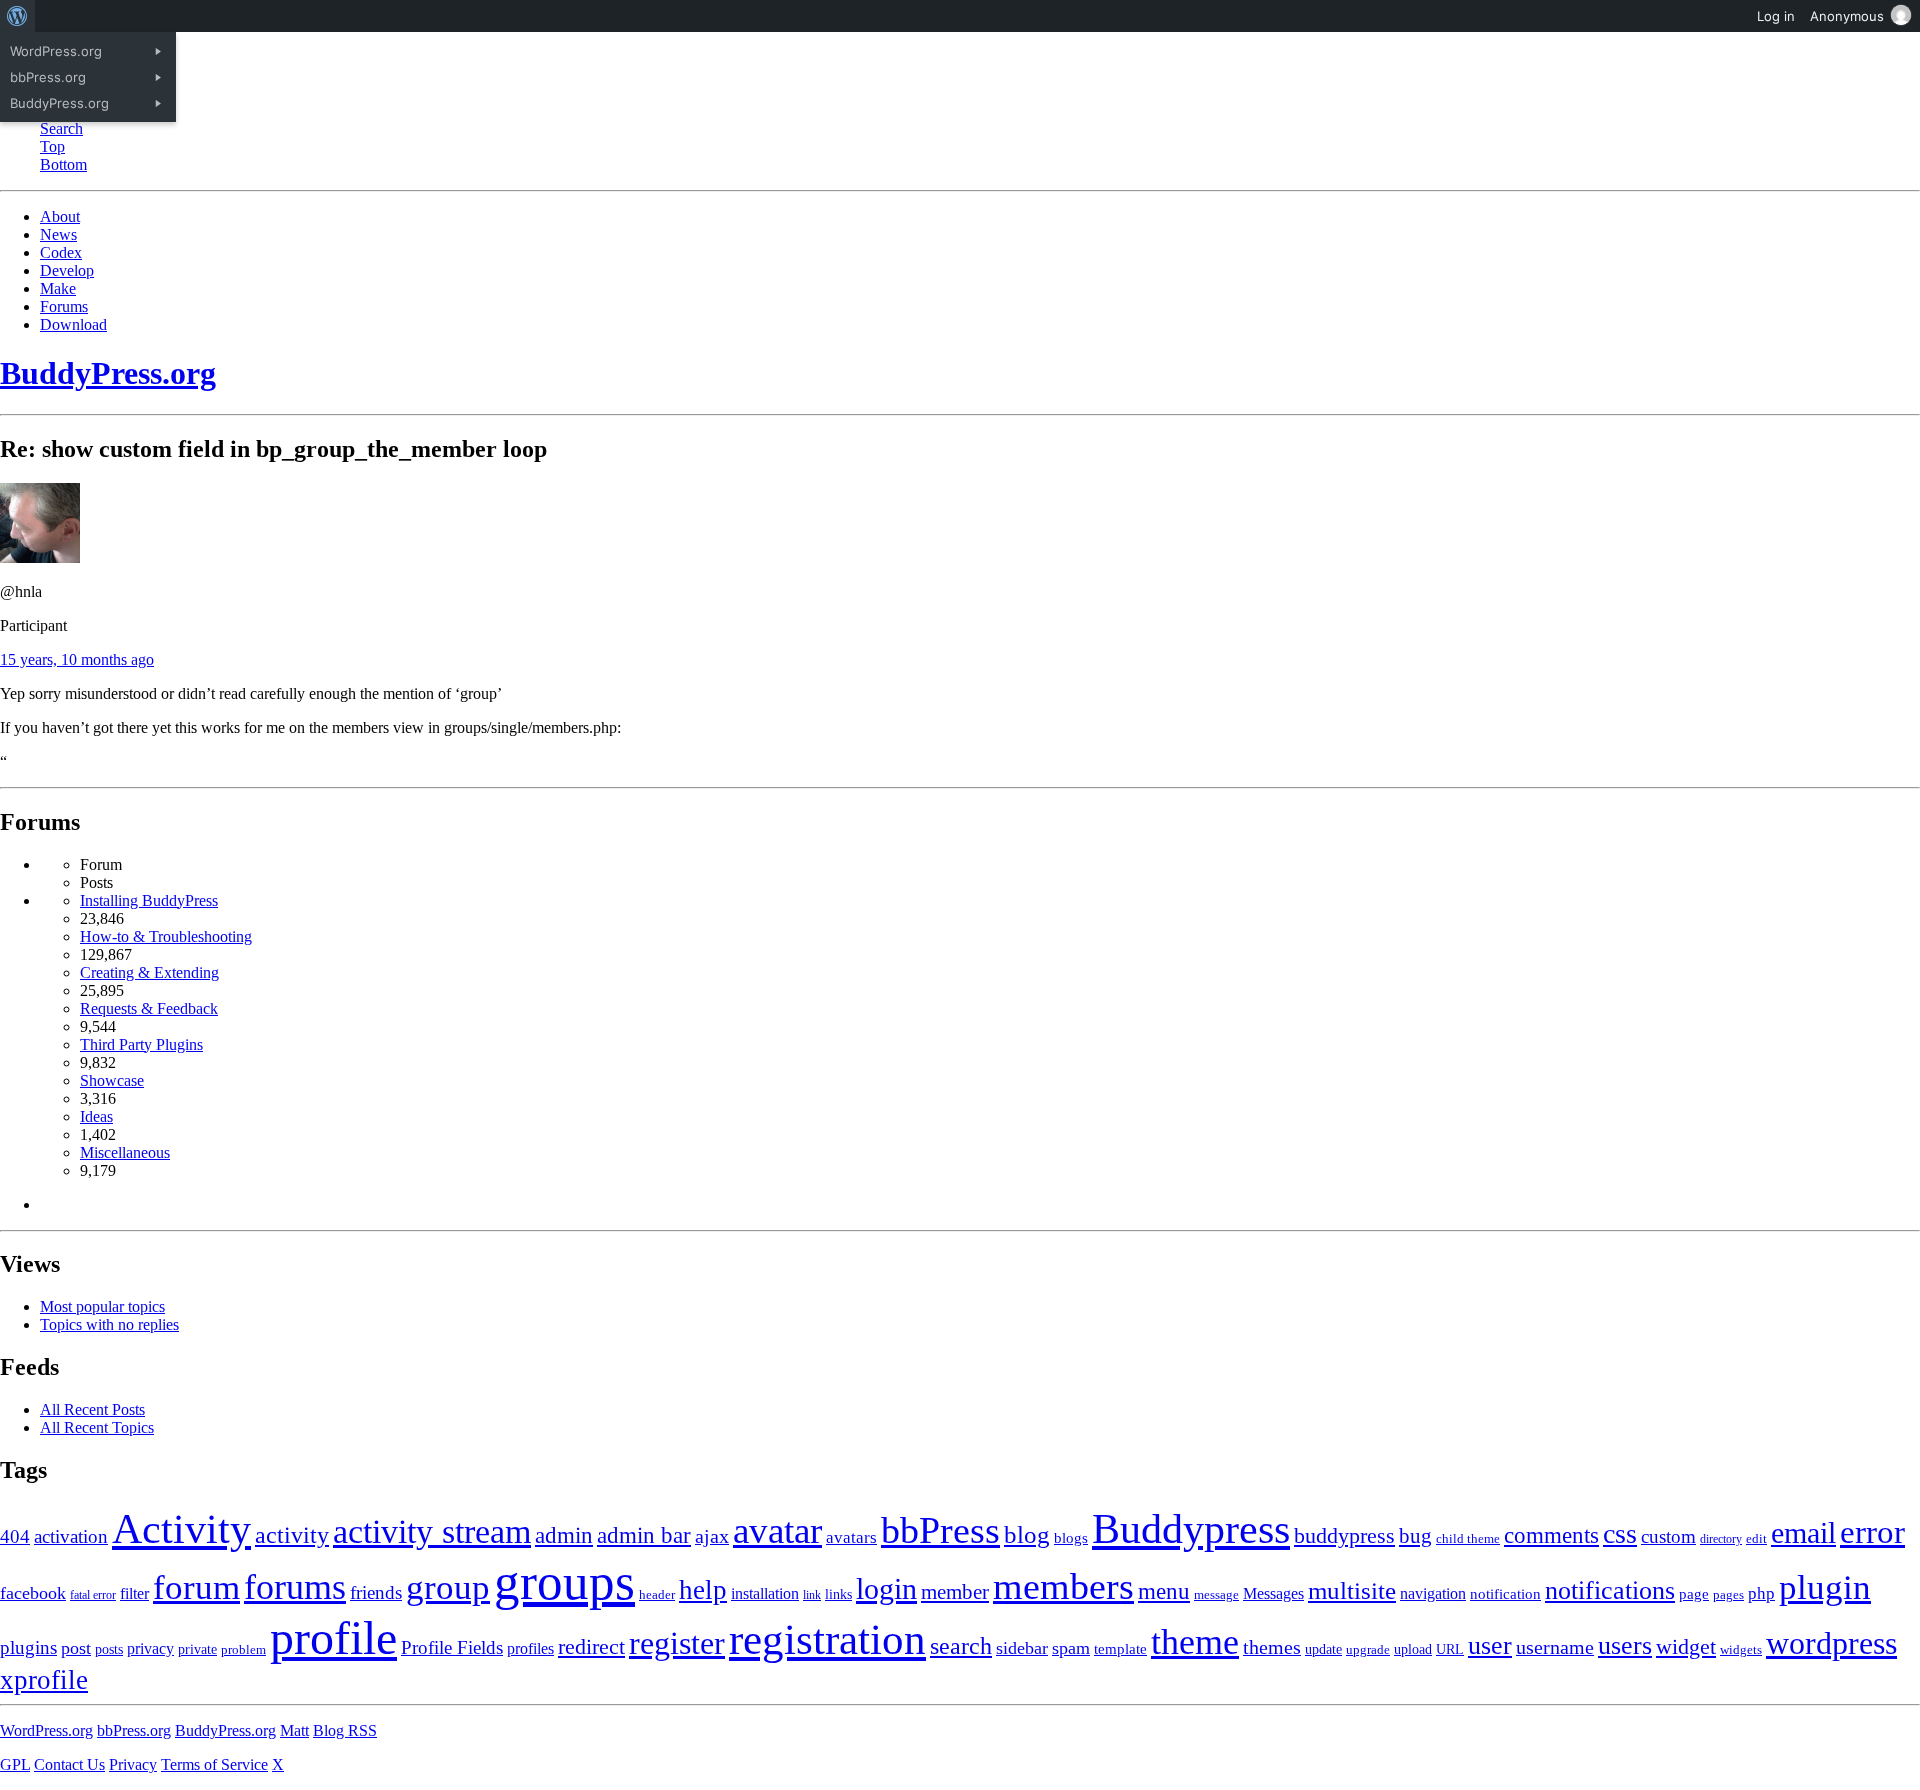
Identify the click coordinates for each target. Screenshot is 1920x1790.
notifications (1610, 1590)
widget (1686, 1646)
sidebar (1022, 1648)
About (60, 216)
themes (1272, 1647)
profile (333, 1638)
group (448, 1587)
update (1323, 1649)
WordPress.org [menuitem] (56, 51)
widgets (1741, 1650)
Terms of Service (214, 1764)
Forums (64, 306)
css (1620, 1533)
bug (1415, 1536)
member (955, 1592)
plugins (28, 1647)
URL (1450, 1649)
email (1803, 1533)
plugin (1825, 1587)
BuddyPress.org (108, 373)
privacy (150, 1648)
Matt (294, 1730)
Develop (67, 270)
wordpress (1831, 1643)
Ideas (96, 1116)
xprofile (44, 1680)
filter (134, 1593)
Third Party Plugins (141, 1044)
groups (564, 1582)
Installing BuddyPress (149, 900)
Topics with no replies (109, 1324)
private (197, 1649)
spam (1071, 1648)
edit (1756, 1539)
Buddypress (1191, 1528)
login (886, 1588)
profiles (530, 1648)
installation (765, 1593)
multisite (1352, 1590)
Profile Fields (452, 1647)
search (961, 1645)
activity (292, 1535)
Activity (181, 1529)
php (1761, 1593)
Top (52, 146)
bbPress (940, 1530)
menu (1164, 1591)
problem (243, 1649)
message (1216, 1594)
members (1063, 1586)
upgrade (1368, 1650)
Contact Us (69, 1764)
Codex (61, 252)
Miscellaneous (125, 1152)
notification (1505, 1594)
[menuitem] (17, 16)
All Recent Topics (97, 1427)
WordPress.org (46, 1730)
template (1120, 1648)
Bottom (63, 164)
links (838, 1594)
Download (73, 324)
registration (827, 1639)
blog (1027, 1534)
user (1490, 1645)
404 (15, 1536)
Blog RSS (345, 1730)
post (76, 1648)
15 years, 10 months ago (77, 659)
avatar (777, 1530)
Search (61, 128)
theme (1195, 1642)
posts (109, 1649)
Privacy (133, 1764)
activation (71, 1536)
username (1555, 1647)
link (812, 1595)
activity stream (432, 1531)
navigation (1433, 1593)
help (703, 1590)
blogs (1071, 1538)
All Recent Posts (92, 1409)
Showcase (112, 1080)
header (657, 1595)
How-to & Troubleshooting (166, 936)
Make (58, 288)
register (677, 1643)
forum (196, 1587)
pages (1728, 1594)
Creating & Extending (149, 972)
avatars (851, 1537)
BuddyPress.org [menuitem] (59, 103)
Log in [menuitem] (1776, 16)
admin (564, 1535)
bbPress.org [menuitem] (48, 77)
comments (1551, 1535)
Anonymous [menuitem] (1847, 16)
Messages (1273, 1593)
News (58, 234)
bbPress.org (134, 1730)
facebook (33, 1593)
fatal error (93, 1595)
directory (1721, 1539)
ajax (712, 1536)
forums (295, 1587)
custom (1668, 1536)
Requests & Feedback (149, 1008)
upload (1413, 1649)
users (1625, 1645)
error (1872, 1532)
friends (376, 1592)
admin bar (644, 1535)
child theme (1468, 1539)
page (1694, 1593)
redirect (591, 1646)
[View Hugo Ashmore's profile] (40, 557)
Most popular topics (102, 1306)
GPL (15, 1764)
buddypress (1344, 1536)
